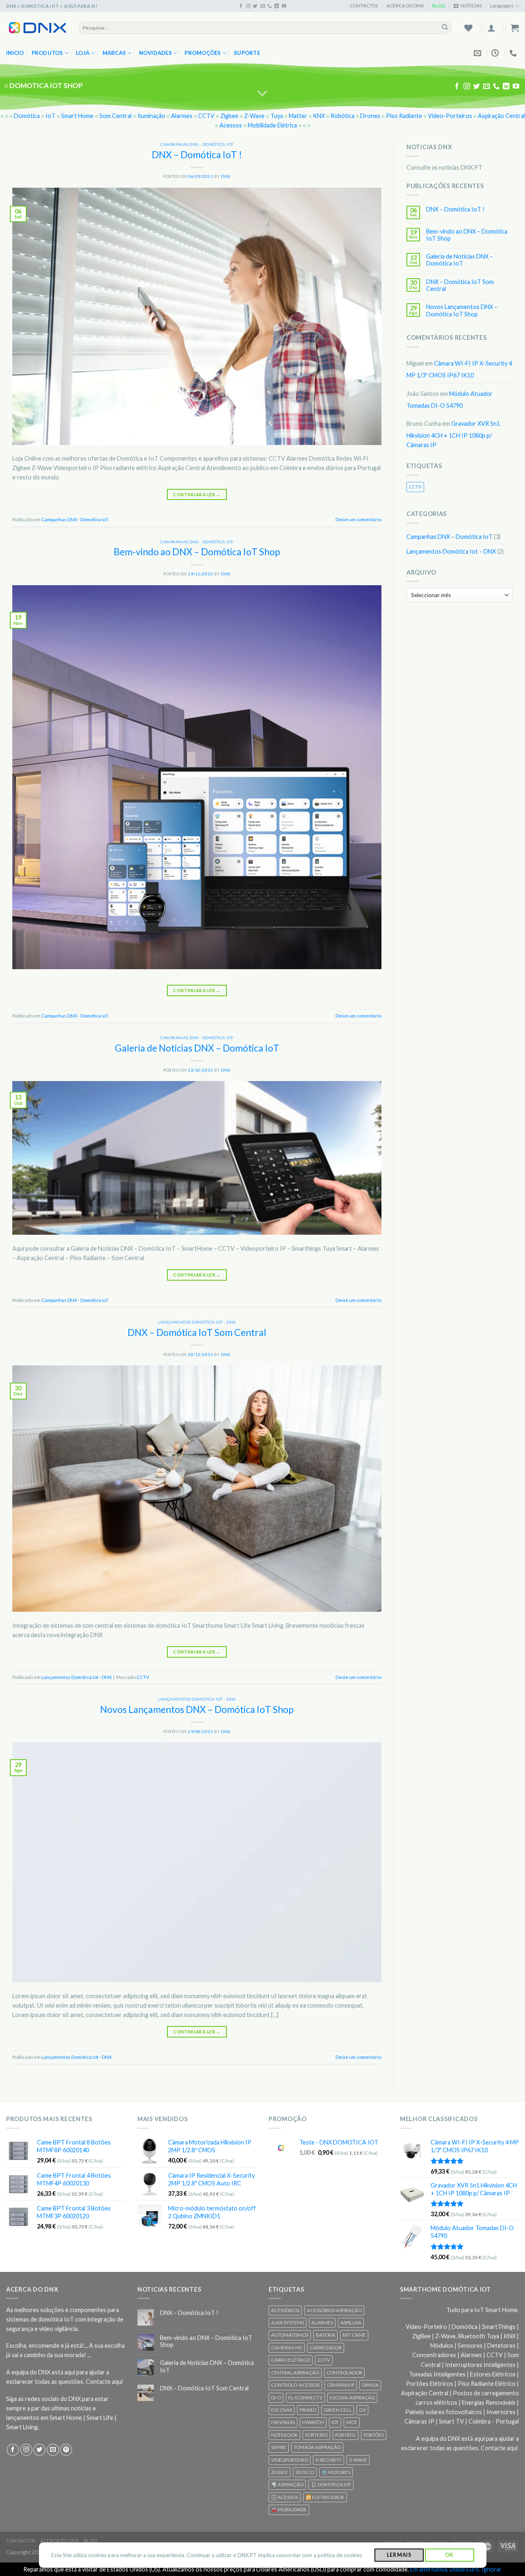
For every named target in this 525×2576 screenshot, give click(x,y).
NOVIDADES (155, 53)
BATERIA (325, 2335)
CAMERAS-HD (287, 2348)
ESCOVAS (282, 2410)
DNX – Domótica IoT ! (197, 154)
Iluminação (151, 116)
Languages (502, 6)
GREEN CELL (338, 2410)
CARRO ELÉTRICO (291, 2360)
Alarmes (182, 116)
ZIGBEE (280, 2472)
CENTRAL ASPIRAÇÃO (295, 2373)
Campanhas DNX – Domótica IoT (450, 537)
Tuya (277, 116)
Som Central (115, 116)
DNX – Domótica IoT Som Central (197, 1332)
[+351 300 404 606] (514, 53)
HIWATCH (313, 2422)
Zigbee (229, 116)
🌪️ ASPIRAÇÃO (287, 2484)
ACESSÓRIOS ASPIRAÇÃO (334, 2310)
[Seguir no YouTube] (284, 6)
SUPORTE (247, 53)
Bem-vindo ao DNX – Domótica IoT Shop (197, 552)
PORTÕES (374, 2435)
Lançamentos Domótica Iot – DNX (451, 551)
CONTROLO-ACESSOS (295, 2385)
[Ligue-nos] (270, 6)
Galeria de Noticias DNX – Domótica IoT (197, 1048)
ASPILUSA (351, 2323)
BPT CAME (354, 2335)
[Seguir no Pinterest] (66, 2450)
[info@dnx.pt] (478, 53)
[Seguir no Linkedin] (277, 6)
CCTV (206, 116)
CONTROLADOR (344, 2373)
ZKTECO (305, 2472)
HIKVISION (283, 2422)
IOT (335, 2422)
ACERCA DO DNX (405, 6)
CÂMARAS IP (341, 2385)
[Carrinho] (515, 28)
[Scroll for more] (263, 93)
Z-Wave (254, 116)
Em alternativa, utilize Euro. (445, 2569)
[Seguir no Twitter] (255, 6)
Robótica (342, 116)
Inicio (15, 53)
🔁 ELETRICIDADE (325, 2497)
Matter (298, 116)
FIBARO (308, 2410)
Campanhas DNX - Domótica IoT (197, 144)
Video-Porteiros (450, 116)
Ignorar (492, 2569)
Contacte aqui (104, 2382)
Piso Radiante (404, 116)
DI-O (276, 2398)
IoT (50, 116)
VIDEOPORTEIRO (290, 2460)
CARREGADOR (326, 2348)
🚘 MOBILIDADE (289, 2509)
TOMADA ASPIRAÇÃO (317, 2447)
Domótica (27, 116)
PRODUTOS (47, 53)
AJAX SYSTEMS (288, 2323)
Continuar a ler (197, 494)
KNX (319, 116)
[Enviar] (445, 28)
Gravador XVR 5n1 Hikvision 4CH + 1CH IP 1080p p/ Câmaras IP (453, 434)
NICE (352, 2422)
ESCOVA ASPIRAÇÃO (352, 2398)
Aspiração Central (501, 116)
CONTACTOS (364, 6)
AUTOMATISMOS (290, 2335)
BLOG (439, 6)
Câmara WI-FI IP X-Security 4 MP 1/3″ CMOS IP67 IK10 (459, 369)
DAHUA (370, 2385)
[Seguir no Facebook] (241, 6)
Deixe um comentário (358, 519)
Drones (370, 116)
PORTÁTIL (346, 2435)
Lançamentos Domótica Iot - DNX (197, 1322)
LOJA (83, 53)
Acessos (231, 125)
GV (362, 2410)
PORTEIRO (316, 2435)
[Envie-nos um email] (263, 6)
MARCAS (114, 53)
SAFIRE (279, 2447)
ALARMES (322, 2323)
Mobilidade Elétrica (272, 125)
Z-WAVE (358, 2460)
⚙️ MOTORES (336, 2472)
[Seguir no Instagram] (248, 6)
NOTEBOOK (284, 2435)
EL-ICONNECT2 (305, 2398)
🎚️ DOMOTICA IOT (331, 2484)
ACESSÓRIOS (285, 2310)
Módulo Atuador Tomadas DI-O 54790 (450, 399)
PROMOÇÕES (203, 53)
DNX (226, 176)
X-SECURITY (329, 2460)
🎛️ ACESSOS (285, 2497)
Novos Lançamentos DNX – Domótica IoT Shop (197, 1709)
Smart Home (77, 116)
